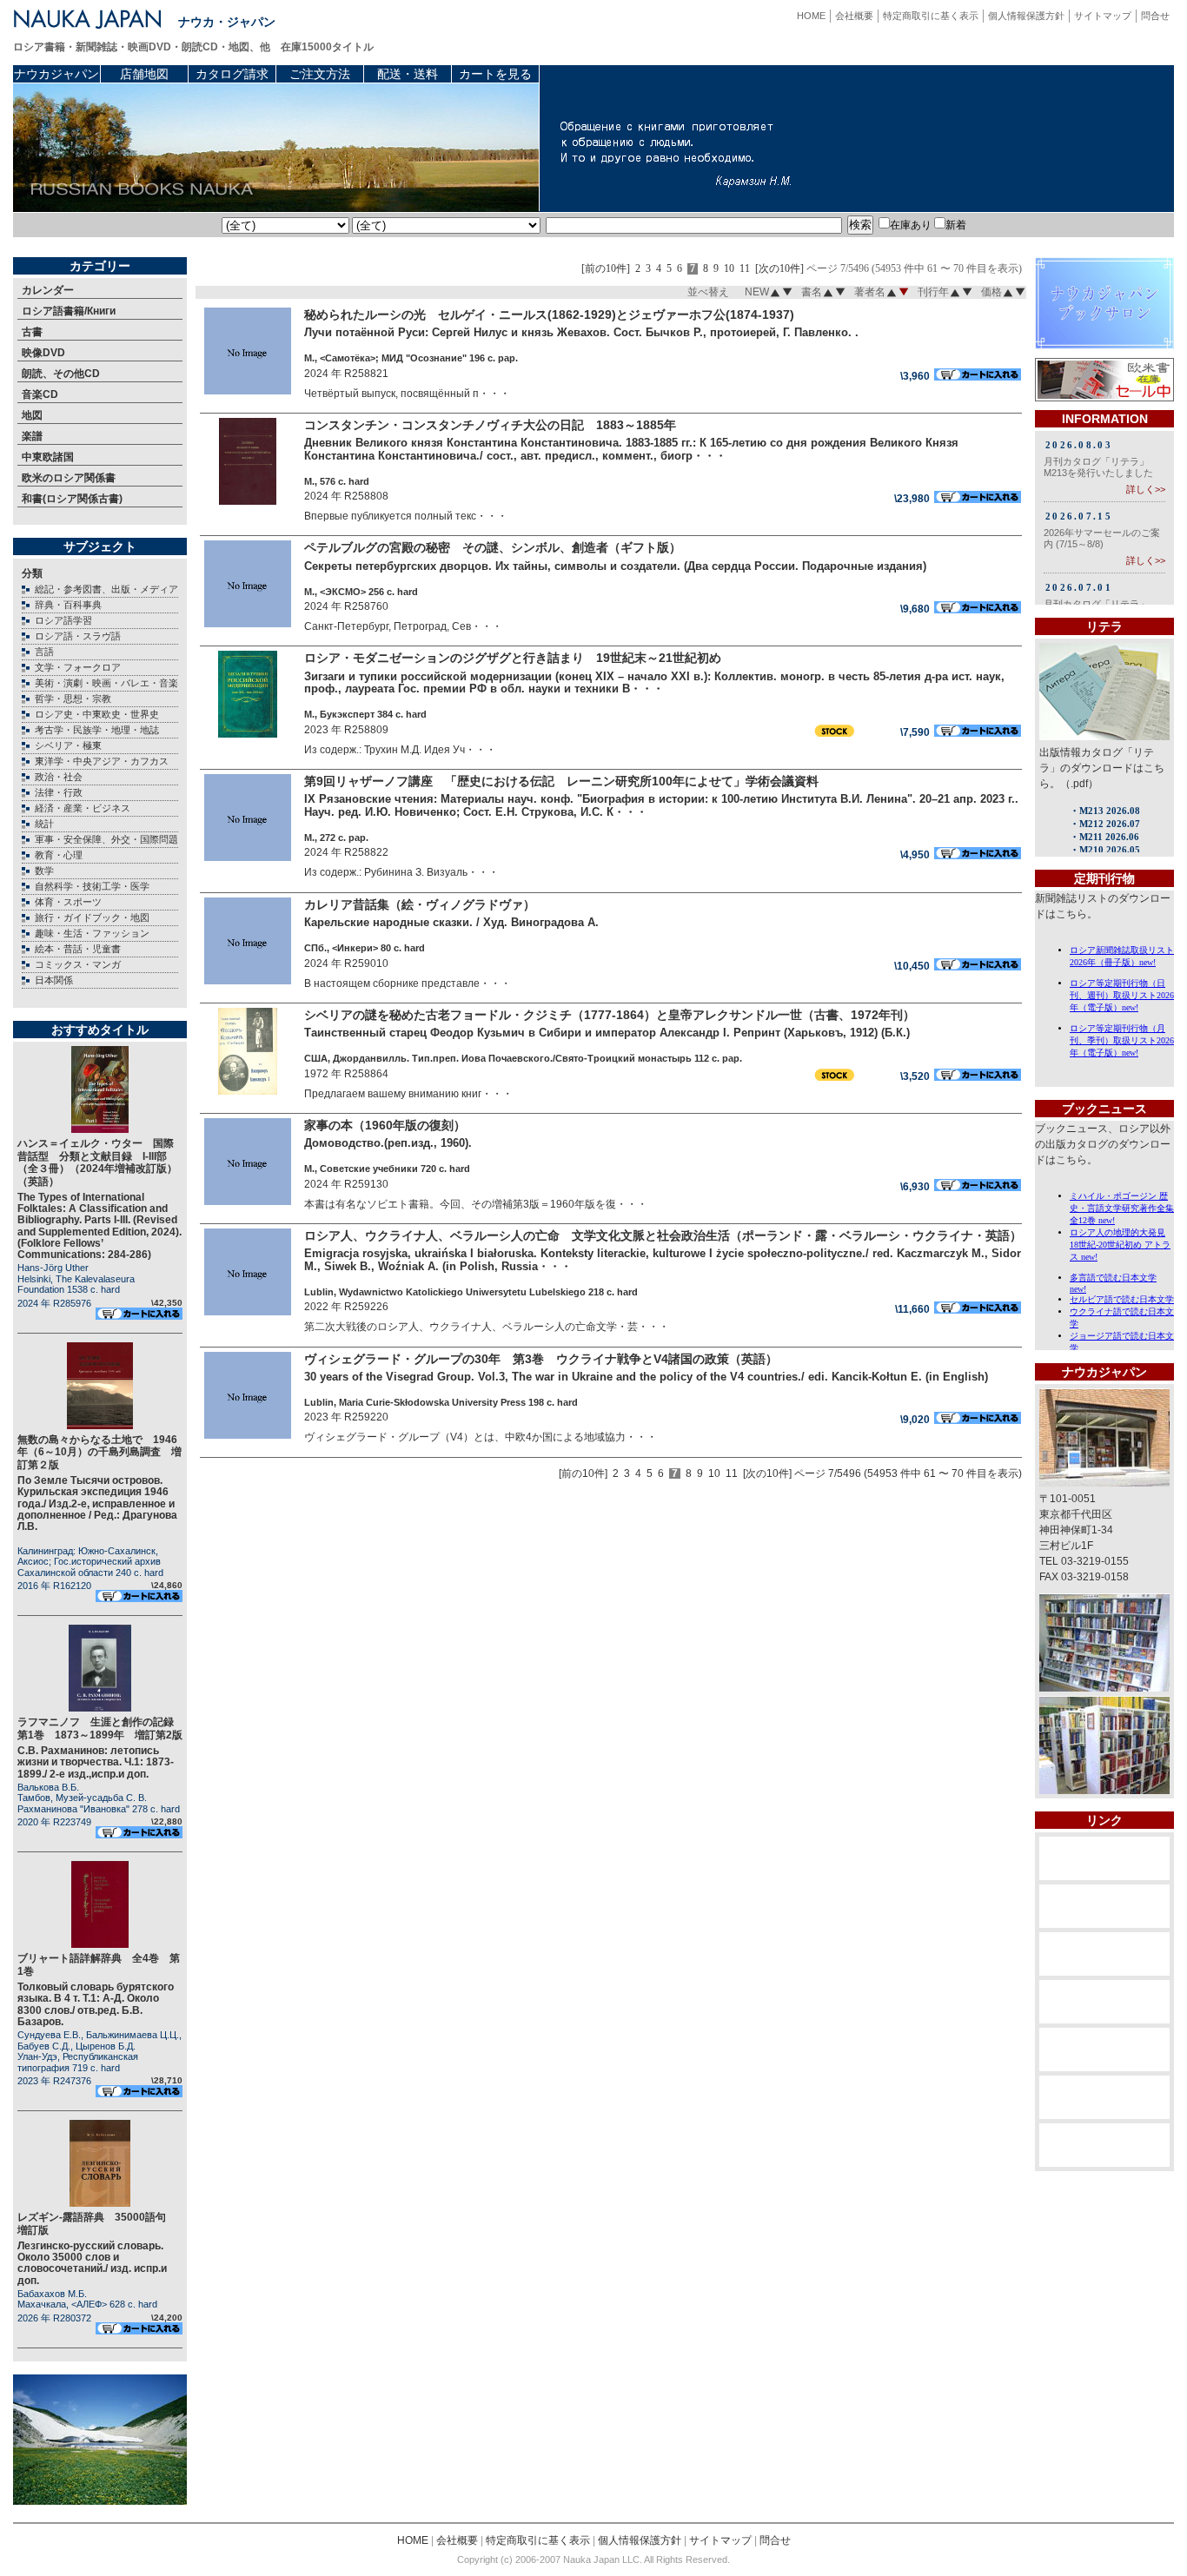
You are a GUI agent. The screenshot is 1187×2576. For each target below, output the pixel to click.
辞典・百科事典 (68, 605)
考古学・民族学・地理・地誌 (97, 730)
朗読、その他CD (61, 374)
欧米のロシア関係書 (69, 478)
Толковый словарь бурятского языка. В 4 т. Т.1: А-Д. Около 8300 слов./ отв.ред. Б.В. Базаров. (96, 2004)
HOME (811, 16)
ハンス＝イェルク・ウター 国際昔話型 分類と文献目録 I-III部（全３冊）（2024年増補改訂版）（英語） (97, 1162)
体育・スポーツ (68, 902)
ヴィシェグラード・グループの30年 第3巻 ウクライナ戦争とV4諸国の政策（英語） (541, 1359)
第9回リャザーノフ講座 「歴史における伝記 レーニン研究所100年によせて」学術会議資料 (561, 781)
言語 (44, 652)
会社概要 (854, 16)
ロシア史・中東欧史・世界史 (97, 714)
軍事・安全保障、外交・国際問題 (106, 839)
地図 (32, 415)
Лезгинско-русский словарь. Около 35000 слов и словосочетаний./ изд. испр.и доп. (92, 2263)
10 (729, 269)
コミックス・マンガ (78, 964)
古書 (32, 332)
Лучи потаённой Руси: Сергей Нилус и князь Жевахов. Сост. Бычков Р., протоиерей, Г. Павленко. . (581, 332)
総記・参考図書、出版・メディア (106, 589)
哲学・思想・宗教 (73, 699)
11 (745, 269)
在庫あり (911, 225)
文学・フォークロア (78, 667)
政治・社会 (59, 777)
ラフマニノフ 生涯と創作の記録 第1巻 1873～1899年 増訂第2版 (101, 1728)
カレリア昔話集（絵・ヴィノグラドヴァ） (420, 904)
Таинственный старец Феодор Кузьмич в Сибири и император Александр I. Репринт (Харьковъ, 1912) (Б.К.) (607, 1033)
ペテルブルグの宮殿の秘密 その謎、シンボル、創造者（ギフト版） (493, 547)
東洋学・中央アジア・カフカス (102, 761)
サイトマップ (1103, 16)
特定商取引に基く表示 (931, 16)
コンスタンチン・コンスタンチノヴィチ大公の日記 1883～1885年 (490, 425)
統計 (44, 824)
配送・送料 (408, 74)
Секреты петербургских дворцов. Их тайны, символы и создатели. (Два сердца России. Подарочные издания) (615, 566)
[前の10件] (606, 269)
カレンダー (48, 290)
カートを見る (495, 74)
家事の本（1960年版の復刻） (385, 1125)
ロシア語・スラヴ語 (78, 636)
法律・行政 (59, 792)
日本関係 (54, 980)
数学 (44, 871)
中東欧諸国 (48, 457)
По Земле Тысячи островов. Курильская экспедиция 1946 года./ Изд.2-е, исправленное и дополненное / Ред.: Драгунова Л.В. (97, 1503)
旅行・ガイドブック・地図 (92, 917)
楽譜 (32, 436)
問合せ (1155, 16)
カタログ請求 (232, 74)
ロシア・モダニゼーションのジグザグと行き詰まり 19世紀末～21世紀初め (513, 658)
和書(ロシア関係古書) (72, 499)
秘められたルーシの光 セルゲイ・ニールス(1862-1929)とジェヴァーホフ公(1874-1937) (549, 315)
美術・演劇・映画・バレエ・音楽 (106, 683)
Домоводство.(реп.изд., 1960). (388, 1143)
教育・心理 (59, 855)
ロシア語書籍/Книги (69, 311)
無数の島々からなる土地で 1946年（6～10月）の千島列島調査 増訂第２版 (99, 1452)
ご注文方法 (320, 74)
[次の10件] (779, 269)
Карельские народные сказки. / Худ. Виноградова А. (451, 922)
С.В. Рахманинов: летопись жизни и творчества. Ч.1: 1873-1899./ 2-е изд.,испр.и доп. (96, 1762)
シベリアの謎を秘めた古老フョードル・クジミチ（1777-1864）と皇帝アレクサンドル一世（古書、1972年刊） (610, 1015)
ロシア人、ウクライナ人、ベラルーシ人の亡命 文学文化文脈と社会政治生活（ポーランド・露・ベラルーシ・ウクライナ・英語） (663, 1235)
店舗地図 (144, 74)
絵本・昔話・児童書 (78, 949)
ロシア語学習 (63, 620)
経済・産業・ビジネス (83, 808)
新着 (956, 225)
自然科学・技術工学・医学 (92, 886)
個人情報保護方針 (1026, 16)
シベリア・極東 (68, 745)
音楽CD (40, 394)
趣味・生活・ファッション (92, 933)
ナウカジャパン (56, 74)
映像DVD (43, 353)
